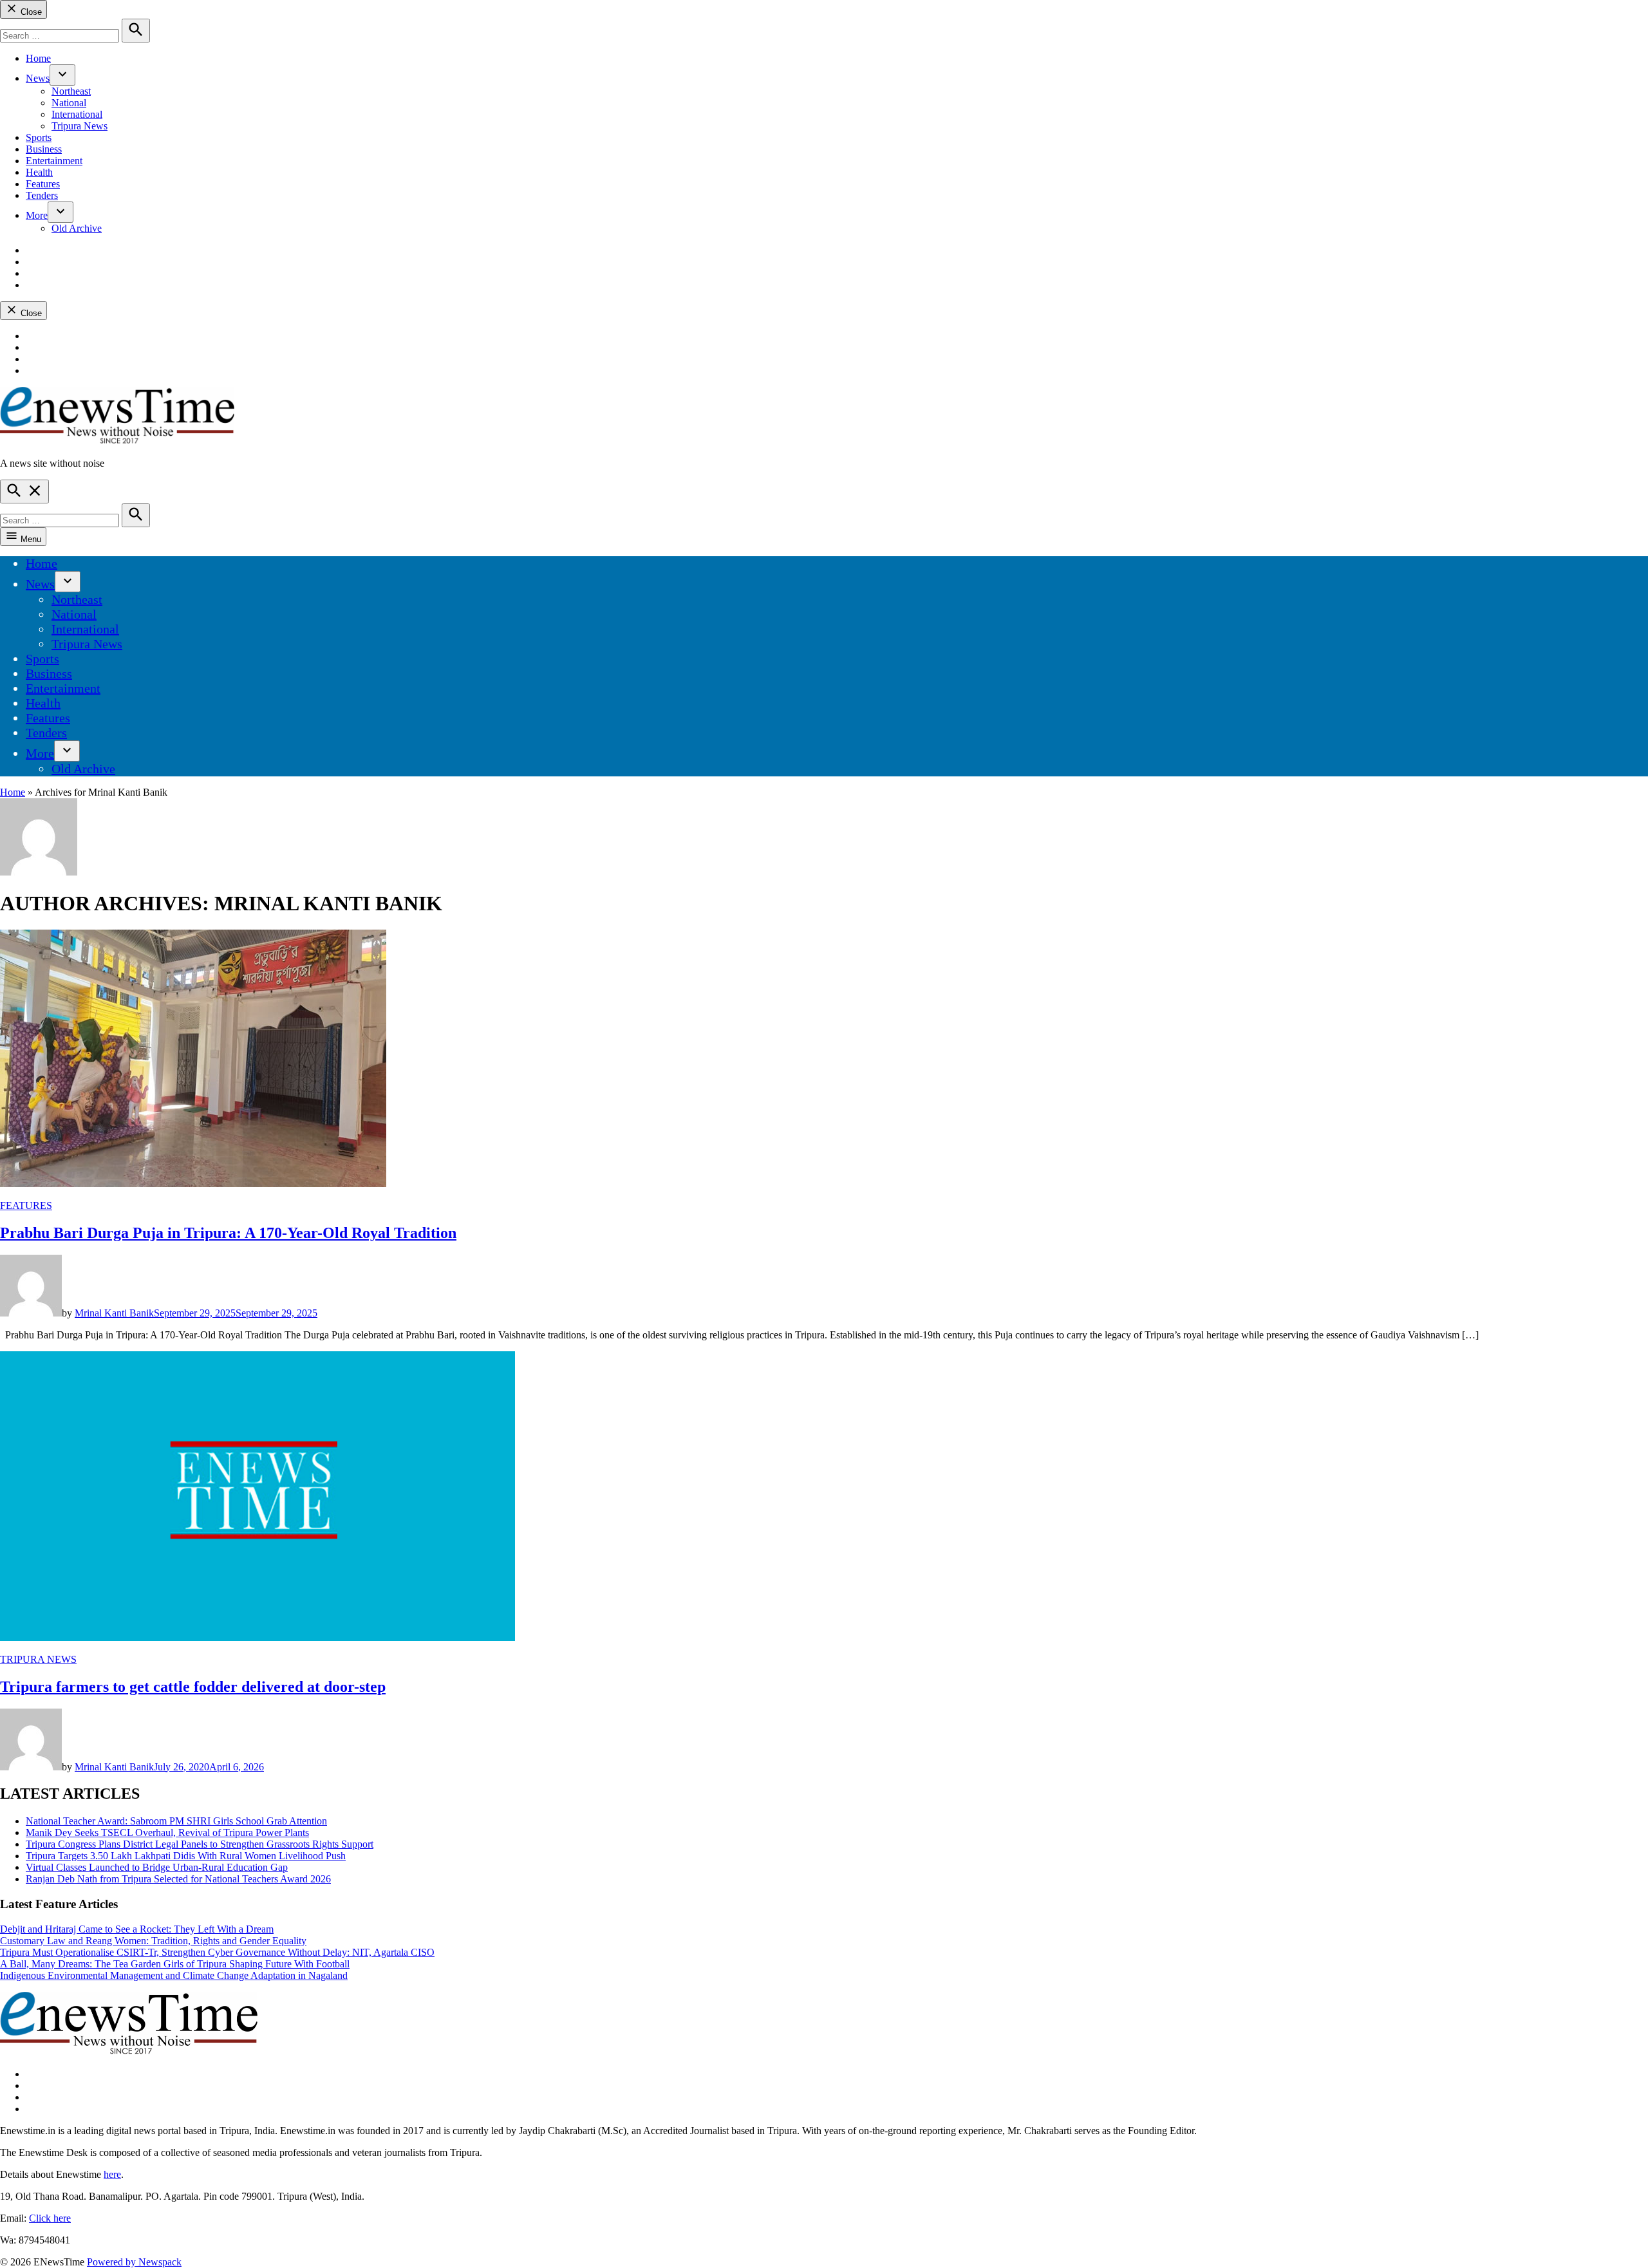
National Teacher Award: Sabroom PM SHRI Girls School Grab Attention (176, 1821)
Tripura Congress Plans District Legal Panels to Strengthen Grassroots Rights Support (200, 1844)
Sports (39, 137)
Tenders (42, 195)
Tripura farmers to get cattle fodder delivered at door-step (193, 1687)
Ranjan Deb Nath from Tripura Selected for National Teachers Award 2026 (178, 1879)
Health (39, 172)
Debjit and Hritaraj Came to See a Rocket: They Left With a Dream (137, 1929)
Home (38, 58)
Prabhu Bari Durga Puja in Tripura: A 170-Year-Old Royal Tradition (228, 1233)
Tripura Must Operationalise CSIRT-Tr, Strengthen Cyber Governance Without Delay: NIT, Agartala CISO (217, 1952)
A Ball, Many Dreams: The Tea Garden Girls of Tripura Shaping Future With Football (175, 1964)
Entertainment (54, 161)
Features (43, 184)
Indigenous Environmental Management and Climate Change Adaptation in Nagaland (174, 1975)
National (69, 103)
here (112, 2174)
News (38, 78)
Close (30, 12)
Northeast (71, 91)
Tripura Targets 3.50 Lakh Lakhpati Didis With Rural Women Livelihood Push (186, 1856)
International (77, 114)
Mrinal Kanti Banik (114, 1313)
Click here (50, 2218)
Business (44, 149)
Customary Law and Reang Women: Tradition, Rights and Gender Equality (153, 1941)
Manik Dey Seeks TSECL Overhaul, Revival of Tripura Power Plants (167, 1832)
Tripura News (80, 126)
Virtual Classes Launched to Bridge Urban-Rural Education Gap (157, 1867)
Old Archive (77, 228)
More (37, 215)
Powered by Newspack (134, 2262)
